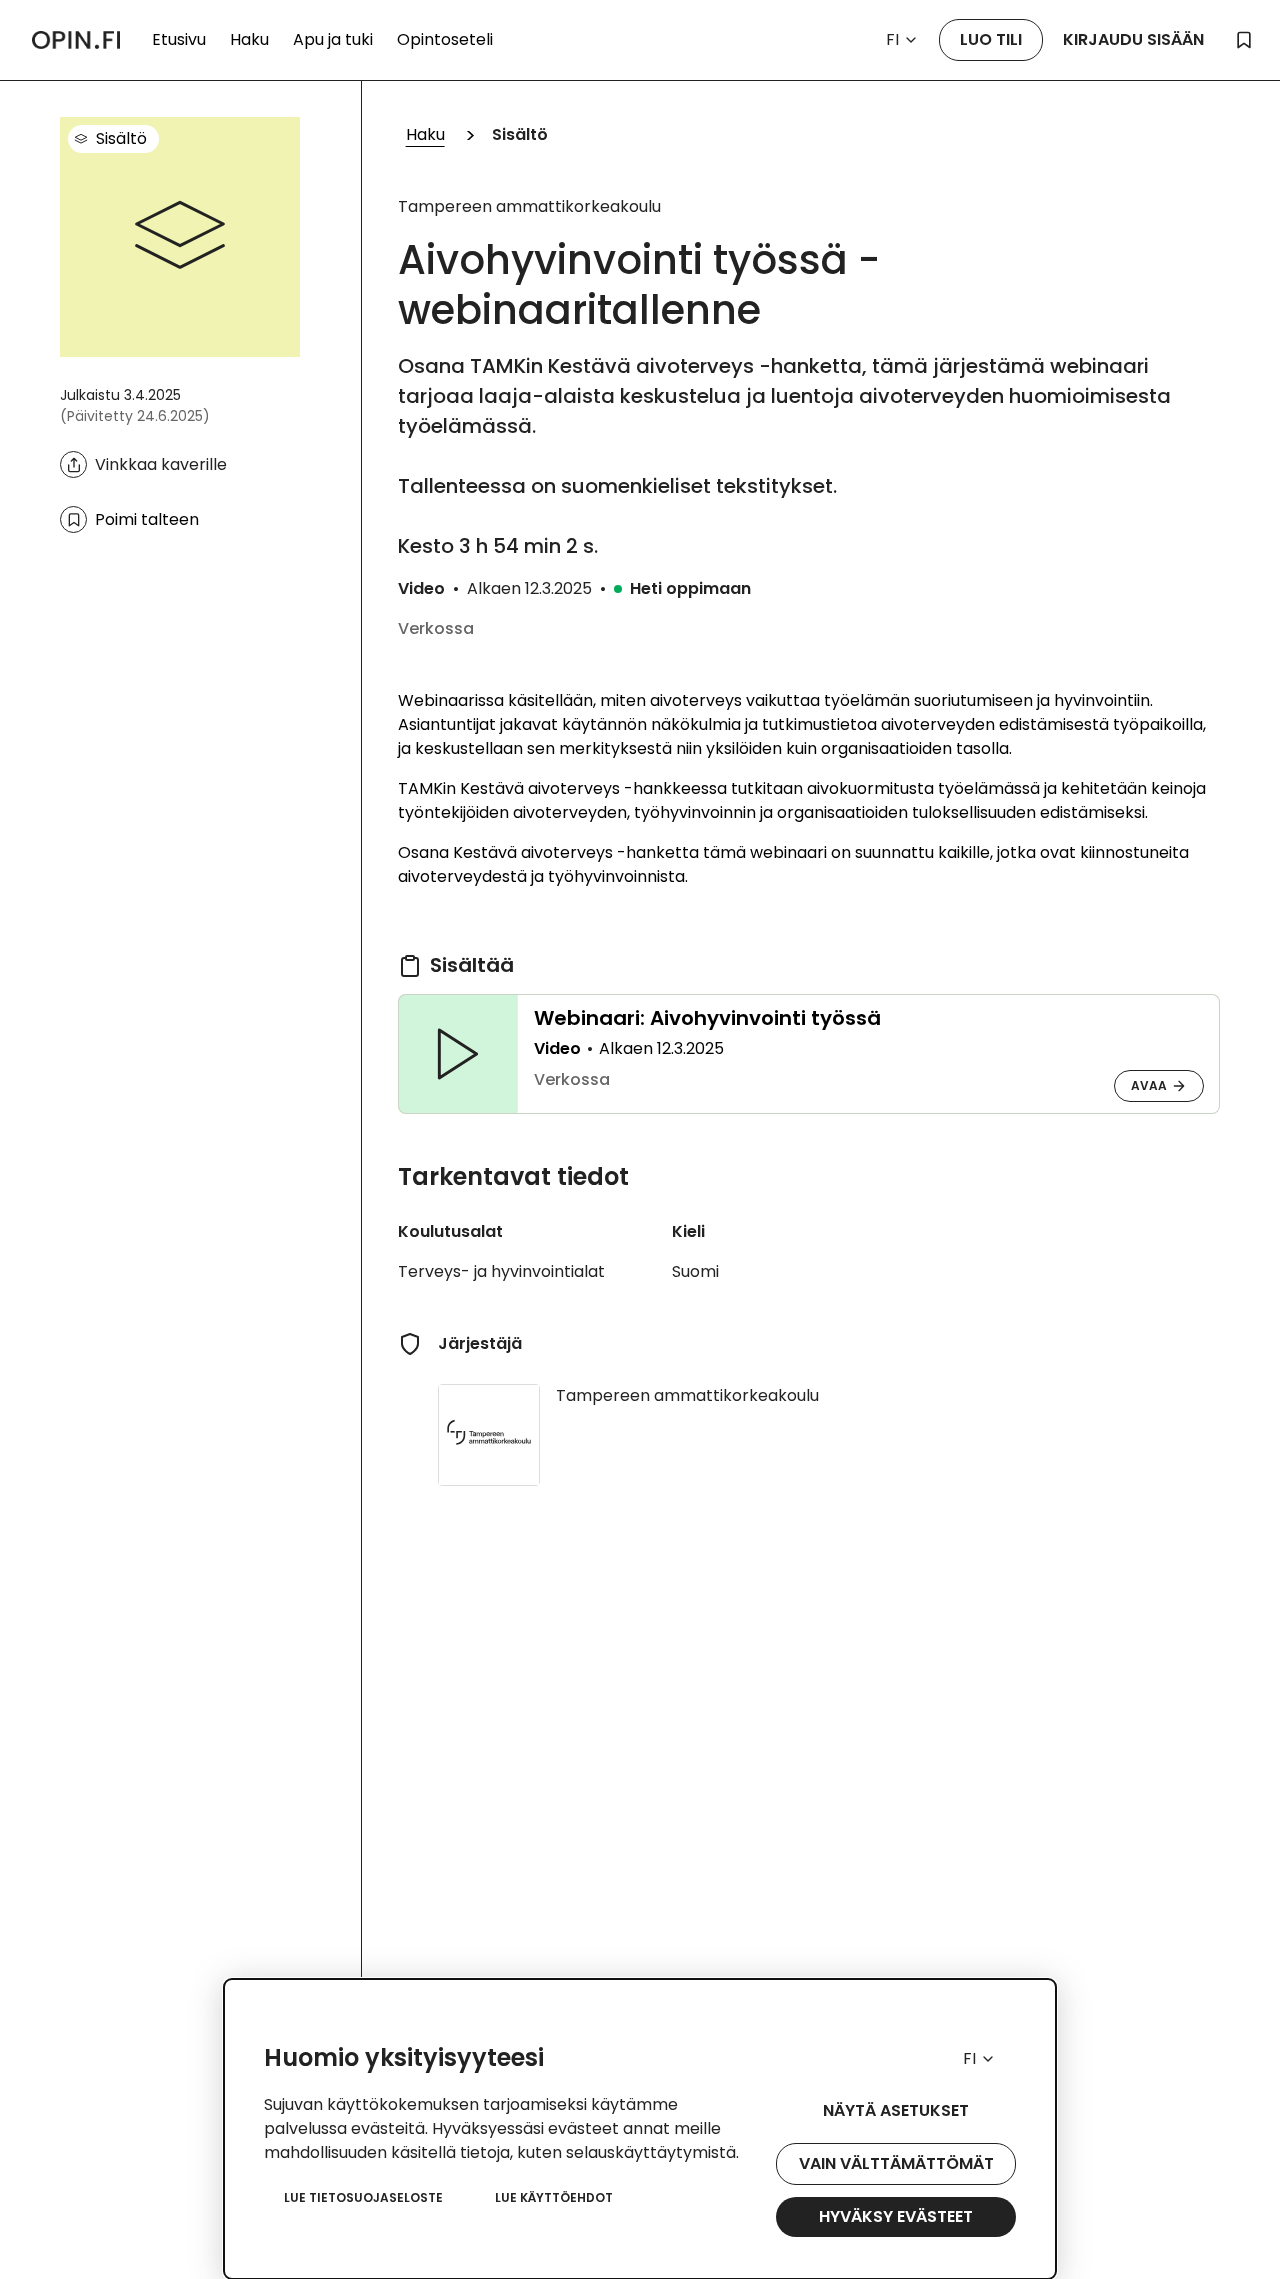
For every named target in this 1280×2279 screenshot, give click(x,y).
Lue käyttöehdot (554, 2197)
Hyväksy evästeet (896, 2216)
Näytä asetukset (896, 2110)
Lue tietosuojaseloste (363, 2197)
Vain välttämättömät (896, 2163)
